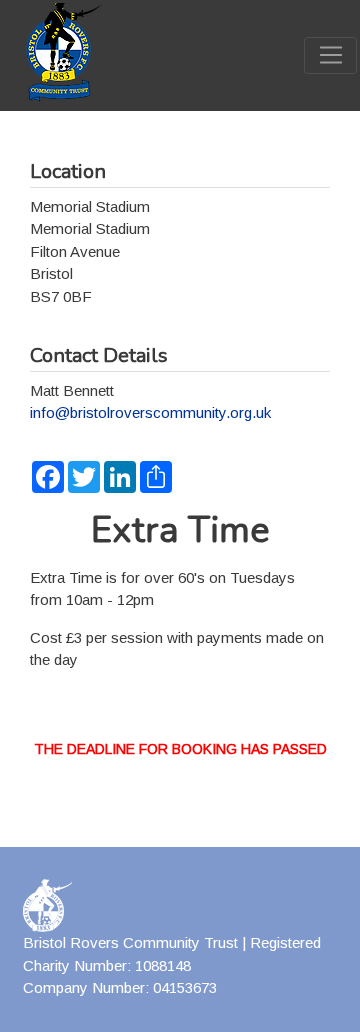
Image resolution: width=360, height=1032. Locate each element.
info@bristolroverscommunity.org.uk (150, 412)
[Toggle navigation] (330, 56)
